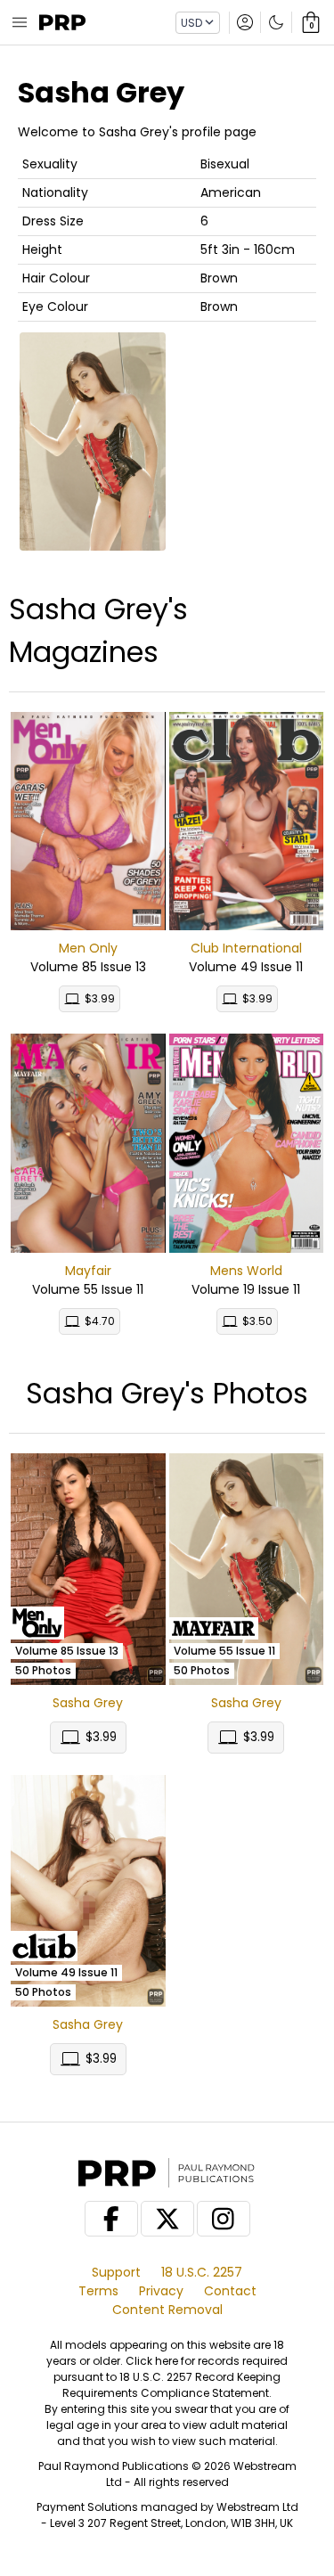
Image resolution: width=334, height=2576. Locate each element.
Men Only (88, 948)
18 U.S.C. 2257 (202, 2272)
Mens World (246, 1271)
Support (116, 2272)
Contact (230, 2291)
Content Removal (167, 2310)
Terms (98, 2291)
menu (20, 22)
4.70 (100, 1321)
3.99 (100, 998)
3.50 (257, 1321)
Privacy (161, 2291)
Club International (246, 948)
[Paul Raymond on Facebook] (111, 2219)
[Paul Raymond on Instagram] (224, 2219)
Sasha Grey (88, 1703)
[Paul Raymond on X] (167, 2219)
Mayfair (88, 1271)
